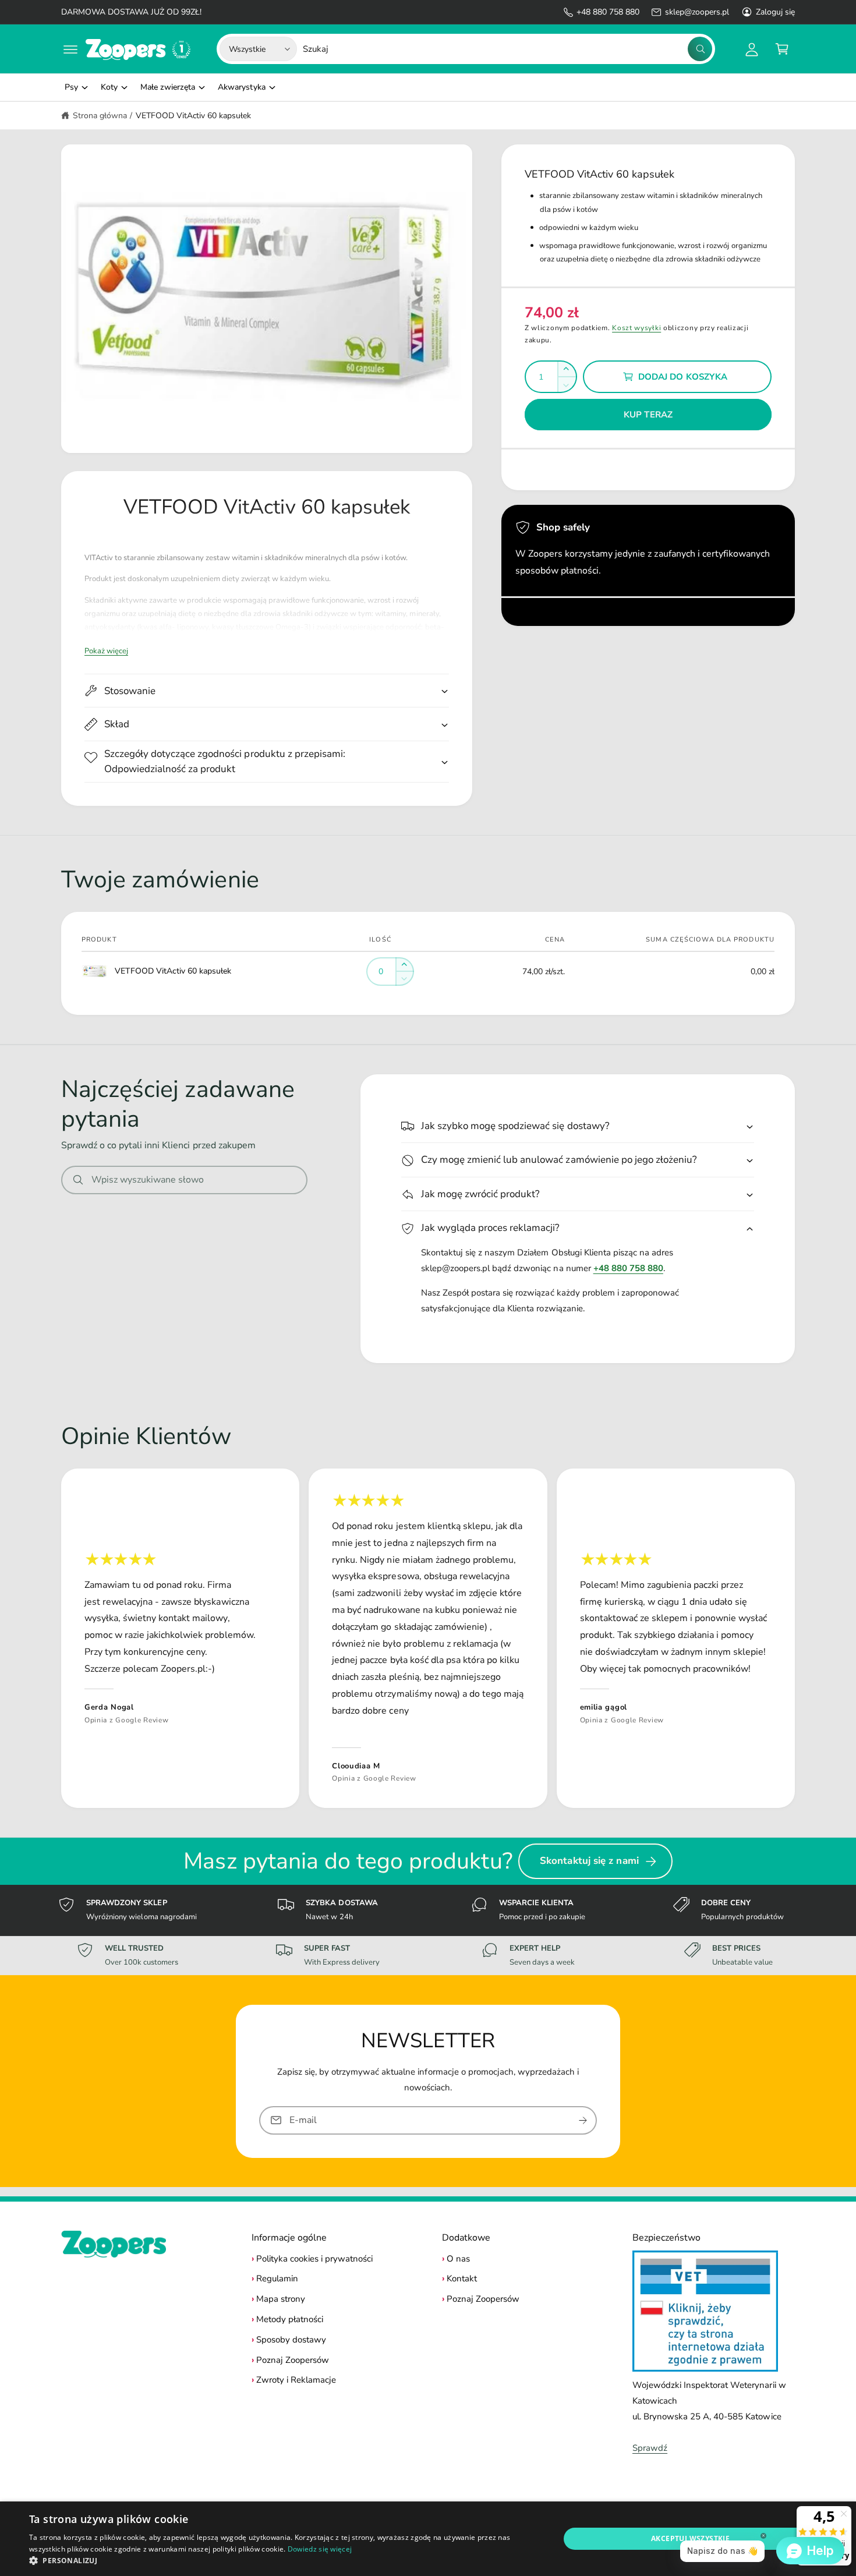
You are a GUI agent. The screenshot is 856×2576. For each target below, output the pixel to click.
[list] (428, 1638)
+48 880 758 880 (608, 12)
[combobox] (507, 49)
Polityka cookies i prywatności (314, 2259)
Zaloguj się (775, 12)
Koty (109, 87)
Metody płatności (290, 2319)
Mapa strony (281, 2299)
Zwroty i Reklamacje (296, 2380)
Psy (71, 87)
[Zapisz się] (583, 2120)
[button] (70, 49)
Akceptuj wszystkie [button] (690, 2538)
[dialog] (428, 2539)
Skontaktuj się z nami (589, 1861)
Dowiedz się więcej (320, 2549)
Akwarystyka (241, 87)
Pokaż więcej (106, 651)
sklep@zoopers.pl (697, 12)
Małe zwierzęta (168, 87)
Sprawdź (650, 2448)
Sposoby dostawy (291, 2340)
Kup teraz (648, 415)
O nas (458, 2259)
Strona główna (100, 116)
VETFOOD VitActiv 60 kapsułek (193, 116)
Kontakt (462, 2278)
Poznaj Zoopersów (293, 2360)
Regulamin (277, 2278)
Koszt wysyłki (636, 328)
